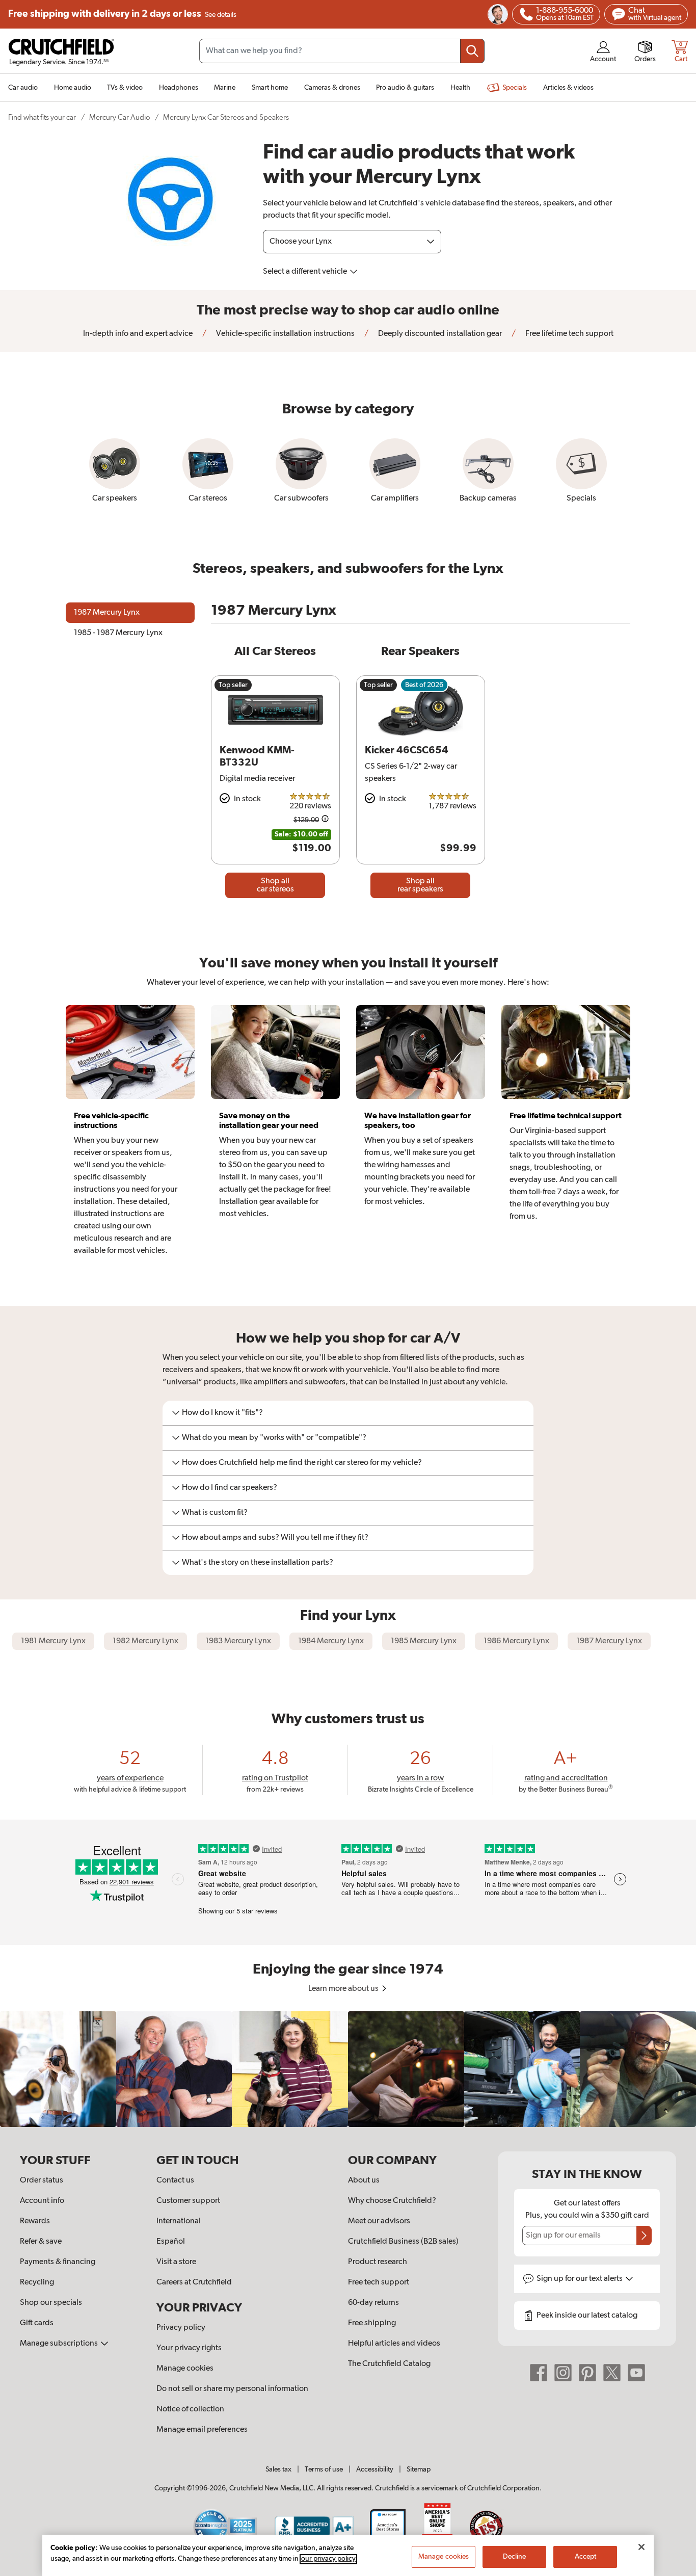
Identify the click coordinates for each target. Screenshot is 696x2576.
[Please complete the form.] (644, 2236)
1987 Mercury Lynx (609, 1641)
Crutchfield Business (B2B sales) (403, 2242)
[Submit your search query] (472, 51)
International (179, 2221)
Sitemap (419, 2469)
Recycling (37, 2282)
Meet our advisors (379, 2221)
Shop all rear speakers (420, 885)
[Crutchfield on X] (612, 2373)
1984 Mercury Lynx (331, 1641)
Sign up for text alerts (580, 2279)
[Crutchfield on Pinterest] (587, 2373)
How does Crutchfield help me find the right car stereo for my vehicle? (302, 1463)
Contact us (175, 2180)
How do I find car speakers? (230, 1488)
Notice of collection (190, 2409)
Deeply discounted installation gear (439, 334)
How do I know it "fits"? (222, 1413)
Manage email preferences (202, 2430)
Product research (378, 2262)
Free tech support (379, 2282)
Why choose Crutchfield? (392, 2201)
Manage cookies (185, 2369)
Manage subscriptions (60, 2344)
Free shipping (122, 14)
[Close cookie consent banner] (641, 2547)
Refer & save (41, 2242)
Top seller (233, 685)
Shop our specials (51, 2303)
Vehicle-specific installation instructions (285, 334)
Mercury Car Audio (119, 117)
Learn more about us (344, 1989)
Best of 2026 (424, 685)
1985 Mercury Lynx (424, 1641)
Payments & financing (58, 2262)
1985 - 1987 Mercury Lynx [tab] (118, 633)
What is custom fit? (215, 1513)
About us (364, 2180)
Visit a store (176, 2262)
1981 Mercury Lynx (53, 1641)
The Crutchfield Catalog (389, 2364)
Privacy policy (181, 2328)
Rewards (35, 2221)
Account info (42, 2201)
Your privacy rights (189, 2348)
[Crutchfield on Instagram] (563, 2373)
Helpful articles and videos (394, 2344)
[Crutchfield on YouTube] (636, 2373)
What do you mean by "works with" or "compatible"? (274, 1438)
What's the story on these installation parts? (258, 1563)
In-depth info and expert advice (138, 334)
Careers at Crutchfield (194, 2282)
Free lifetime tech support (569, 334)
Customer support (188, 2201)
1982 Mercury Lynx (145, 1641)
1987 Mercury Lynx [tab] (107, 613)
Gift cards (37, 2323)
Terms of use (324, 2469)
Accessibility (375, 2469)
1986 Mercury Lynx (516, 1641)
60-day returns (373, 2303)
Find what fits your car (42, 117)
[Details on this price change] (325, 820)
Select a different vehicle (306, 272)
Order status (42, 2180)
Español (171, 2242)
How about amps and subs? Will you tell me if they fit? (275, 1538)
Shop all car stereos (275, 885)
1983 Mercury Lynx (238, 1641)
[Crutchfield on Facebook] (539, 2373)
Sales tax (278, 2469)
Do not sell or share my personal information (232, 2389)
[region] (348, 2069)
